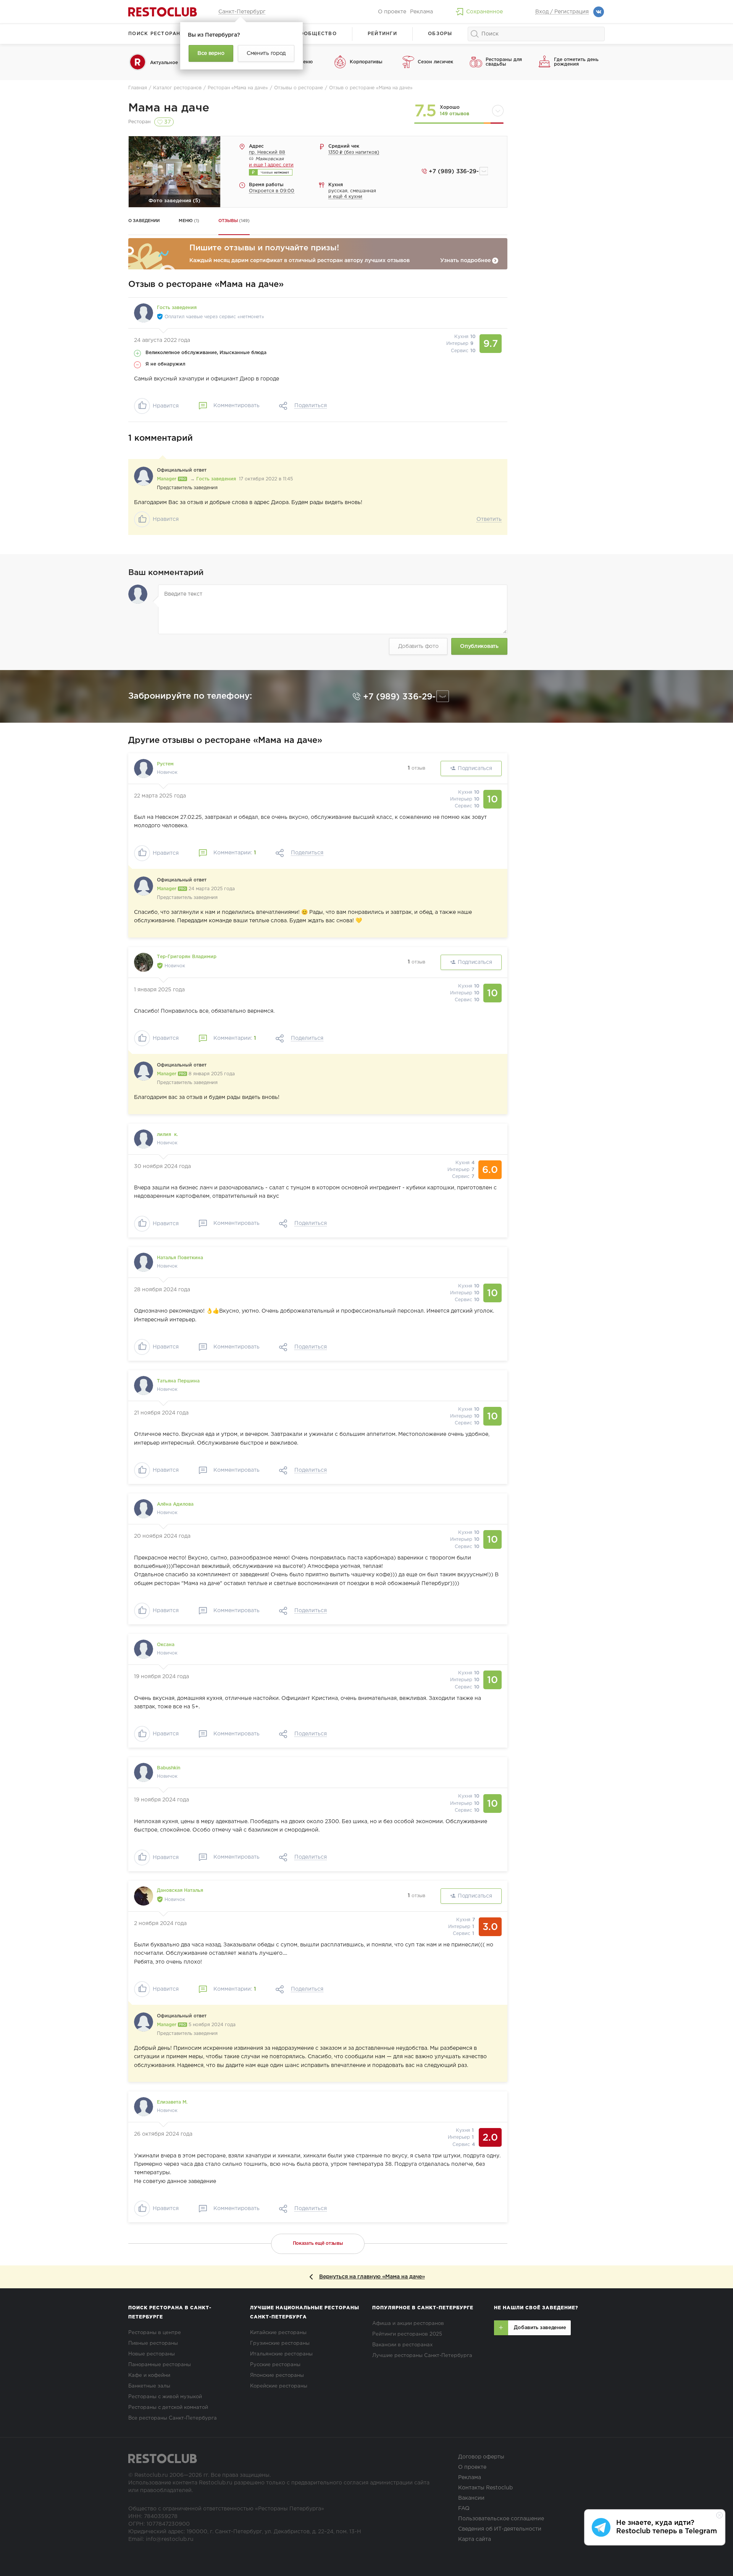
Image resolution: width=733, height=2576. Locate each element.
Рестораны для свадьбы (504, 62)
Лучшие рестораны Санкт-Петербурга (422, 2356)
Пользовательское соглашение (501, 2519)
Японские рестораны (277, 2375)
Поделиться (311, 406)
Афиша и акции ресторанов (408, 2324)
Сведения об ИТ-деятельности (500, 2529)
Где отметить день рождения (576, 62)
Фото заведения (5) (174, 201)
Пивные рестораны (153, 2343)
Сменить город (266, 53)
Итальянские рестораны (281, 2354)
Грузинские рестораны (280, 2343)
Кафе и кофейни (149, 2375)
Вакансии (471, 2498)
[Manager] (144, 476)
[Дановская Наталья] (144, 1896)
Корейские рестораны (279, 2386)
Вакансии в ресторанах (402, 2345)
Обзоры (440, 34)
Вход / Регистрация (562, 12)
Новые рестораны (152, 2354)
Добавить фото (418, 646)
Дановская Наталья (180, 1891)
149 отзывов (454, 114)
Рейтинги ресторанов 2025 (407, 2334)
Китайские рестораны (278, 2333)
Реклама (421, 12)
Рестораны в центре (155, 2333)
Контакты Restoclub (485, 2488)
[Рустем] (144, 768)
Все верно (211, 53)
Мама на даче (169, 108)
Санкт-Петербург (242, 12)
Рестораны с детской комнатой (168, 2408)
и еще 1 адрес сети (271, 165)
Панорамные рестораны (160, 2365)
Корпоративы (366, 62)
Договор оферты (481, 2457)
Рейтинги (382, 34)
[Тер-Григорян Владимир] (144, 962)
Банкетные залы (149, 2386)
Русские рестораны (275, 2365)
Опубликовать (479, 646)
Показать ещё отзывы (318, 2243)
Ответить (489, 519)
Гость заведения (216, 479)
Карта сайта (475, 2539)
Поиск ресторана (156, 34)
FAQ (464, 2508)
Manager (167, 479)
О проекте (392, 12)
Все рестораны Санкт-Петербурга (173, 2418)
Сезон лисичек (435, 62)
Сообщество (316, 34)
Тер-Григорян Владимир (187, 957)
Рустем (165, 764)
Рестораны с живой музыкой (165, 2397)
